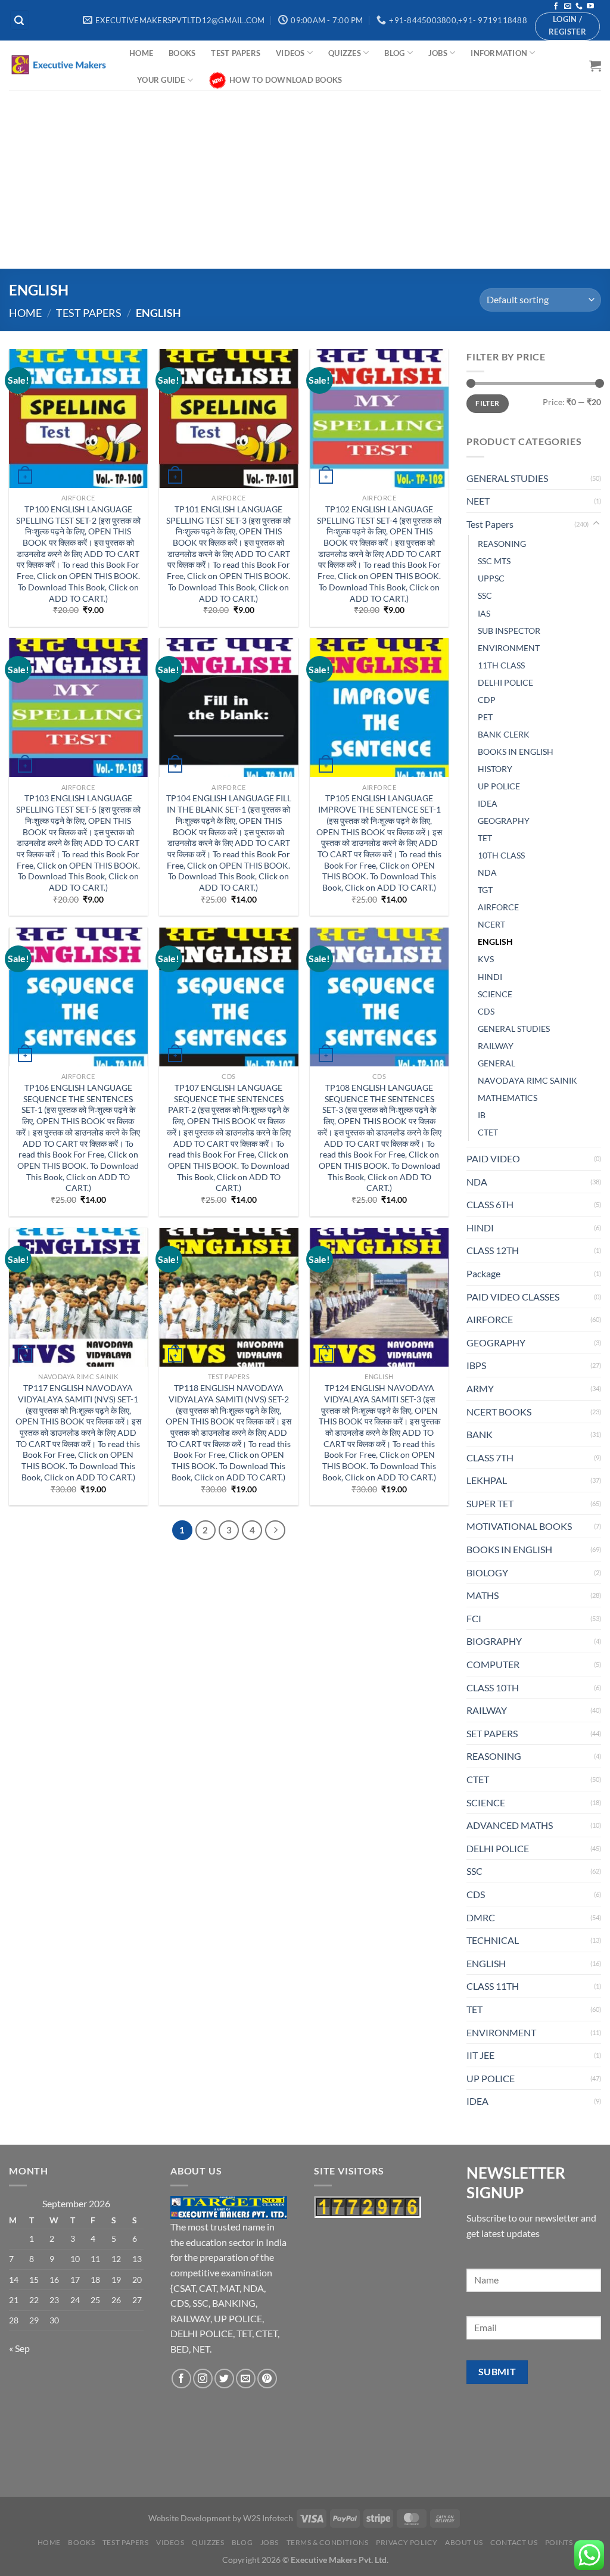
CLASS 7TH (490, 1457)
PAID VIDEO (493, 1158)
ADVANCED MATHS (510, 1825)
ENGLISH (495, 942)
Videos (290, 53)
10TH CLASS (501, 855)
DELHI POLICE (505, 682)
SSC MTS (494, 561)
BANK (480, 1434)
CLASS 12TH (493, 1250)
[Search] (20, 20)
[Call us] (579, 7)
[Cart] (595, 66)
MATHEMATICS (508, 1098)
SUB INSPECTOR (509, 631)
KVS (486, 959)
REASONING (502, 544)
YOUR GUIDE (161, 80)
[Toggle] (596, 524)
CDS (486, 1011)
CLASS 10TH (493, 1687)
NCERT (491, 924)
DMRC (481, 1917)
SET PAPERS (492, 1733)
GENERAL (497, 1063)
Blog (394, 53)
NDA (487, 872)
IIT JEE (480, 2055)
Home (141, 53)
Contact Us (514, 2542)
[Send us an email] (568, 7)
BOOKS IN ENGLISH (516, 752)
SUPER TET (490, 1503)
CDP (487, 700)
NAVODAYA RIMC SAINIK (527, 1080)
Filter (487, 403)
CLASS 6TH (490, 1204)
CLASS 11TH (493, 1986)
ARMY (480, 1388)
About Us (464, 2542)
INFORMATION (499, 53)
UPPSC (491, 578)
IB (482, 1115)
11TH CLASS (501, 665)
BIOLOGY (487, 1572)
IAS (484, 613)
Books (182, 53)
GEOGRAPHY (504, 821)
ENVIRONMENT (509, 648)
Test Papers (236, 53)
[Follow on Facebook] (556, 7)
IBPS (476, 1365)
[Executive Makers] (60, 65)
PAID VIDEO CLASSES (513, 1297)
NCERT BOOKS (499, 1412)
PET (485, 717)
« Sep (19, 2348)
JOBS (438, 53)
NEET (478, 501)
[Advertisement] (305, 179)
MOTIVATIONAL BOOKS (519, 1526)
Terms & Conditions (328, 2542)
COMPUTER (493, 1664)
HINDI (490, 977)
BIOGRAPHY (494, 1641)
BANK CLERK (504, 734)
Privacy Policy (407, 2542)
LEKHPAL (487, 1480)
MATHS (483, 1595)
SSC (485, 595)
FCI (474, 1618)
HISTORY (495, 769)
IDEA (488, 803)
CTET (488, 1132)
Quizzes (345, 53)
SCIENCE (495, 994)
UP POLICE (499, 786)
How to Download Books (286, 80)
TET (485, 838)
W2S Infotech (268, 2518)
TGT (485, 890)
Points (559, 2542)
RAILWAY (496, 1046)
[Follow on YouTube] (590, 7)
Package (483, 1273)
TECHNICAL (493, 1940)
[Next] (275, 1530)
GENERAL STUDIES (507, 478)
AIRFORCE (498, 907)
